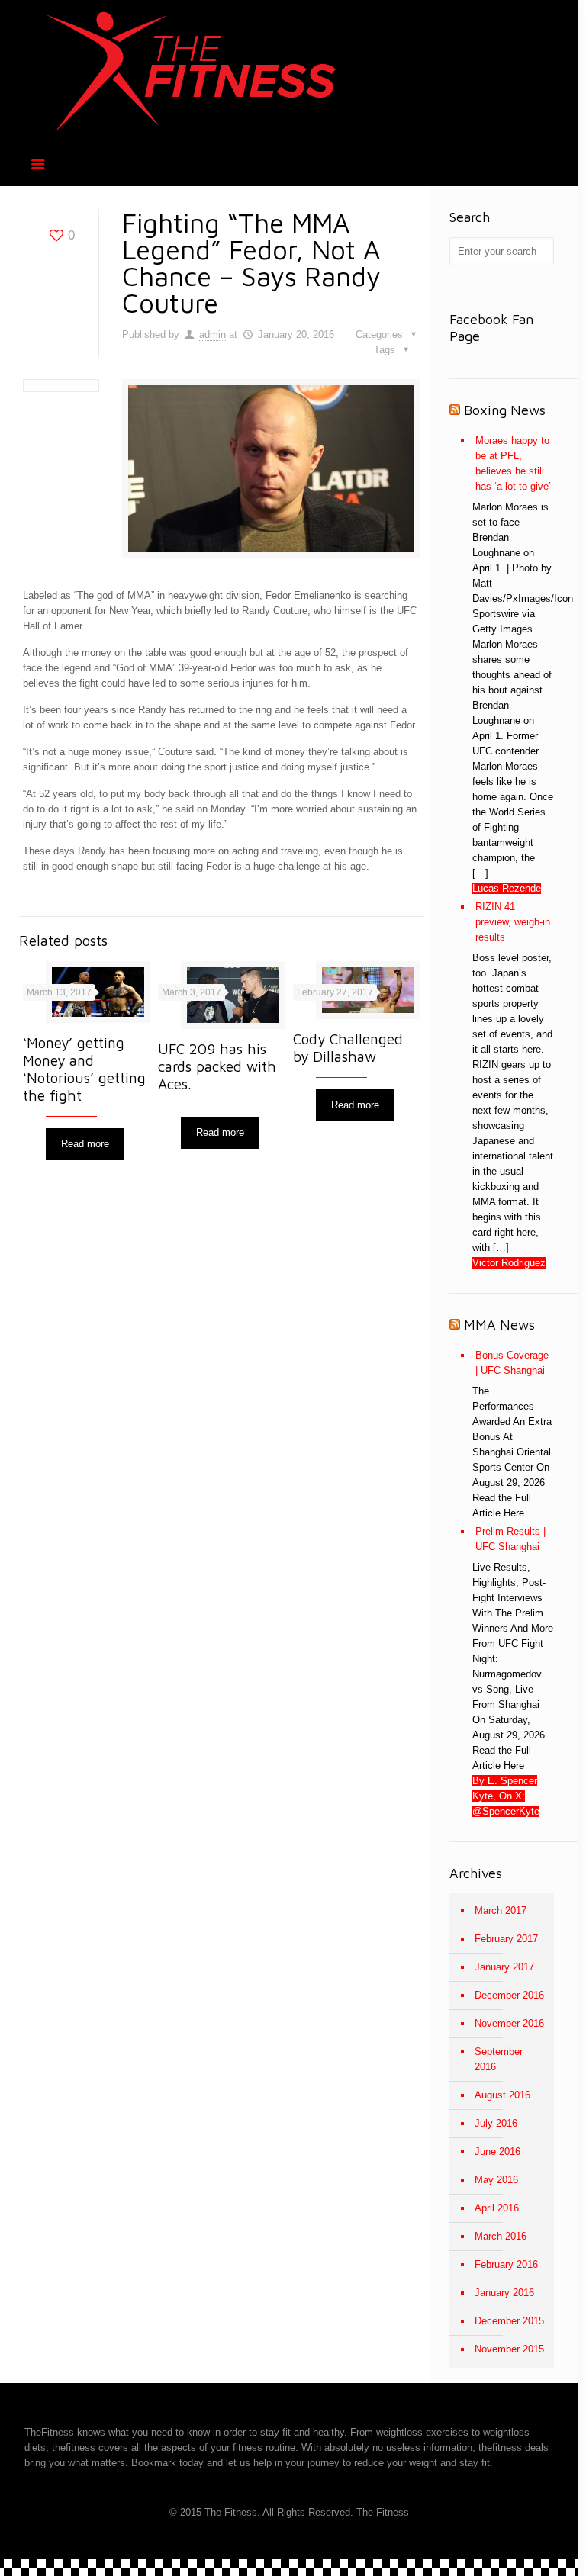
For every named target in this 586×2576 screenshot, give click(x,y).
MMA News (499, 1325)
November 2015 (509, 2349)
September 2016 (499, 2059)
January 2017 (504, 1967)
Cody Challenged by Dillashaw (348, 1048)
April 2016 (497, 2208)
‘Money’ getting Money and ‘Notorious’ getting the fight (84, 1069)
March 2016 (501, 2236)
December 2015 (509, 2321)
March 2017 (501, 1910)
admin (213, 334)
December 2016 (509, 1995)
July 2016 (496, 2123)
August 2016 (502, 2095)
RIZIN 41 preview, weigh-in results (513, 922)
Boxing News (505, 410)
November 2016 (509, 2023)
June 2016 (497, 2151)
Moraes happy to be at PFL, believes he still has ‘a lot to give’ (513, 463)
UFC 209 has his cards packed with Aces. (217, 1066)
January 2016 (504, 2293)
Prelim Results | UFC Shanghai (510, 1539)
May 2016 (496, 2180)
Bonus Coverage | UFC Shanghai (512, 1363)
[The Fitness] (192, 71)
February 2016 (506, 2264)
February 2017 (506, 1939)
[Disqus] (221, 1386)
